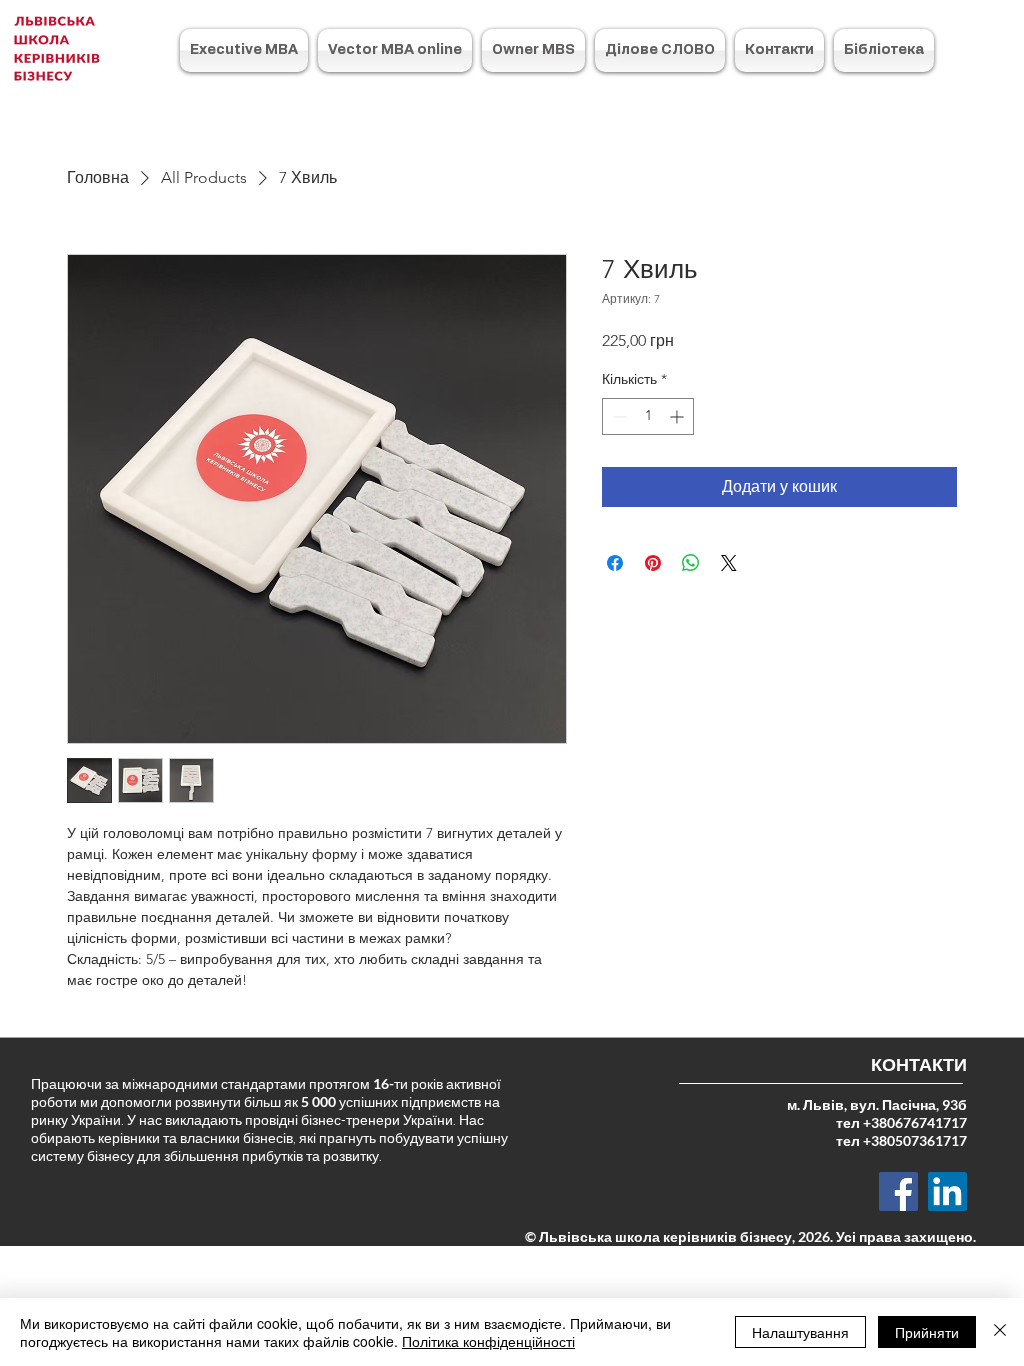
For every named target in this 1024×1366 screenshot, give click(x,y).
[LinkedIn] (947, 1191)
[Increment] (678, 416)
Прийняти (927, 1332)
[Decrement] (617, 416)
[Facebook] (898, 1191)
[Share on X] (729, 563)
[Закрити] (1000, 1332)
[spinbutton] (648, 416)
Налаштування (800, 1332)
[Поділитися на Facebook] (615, 563)
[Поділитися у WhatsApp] (691, 563)
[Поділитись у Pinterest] (653, 563)
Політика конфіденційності (488, 1341)
